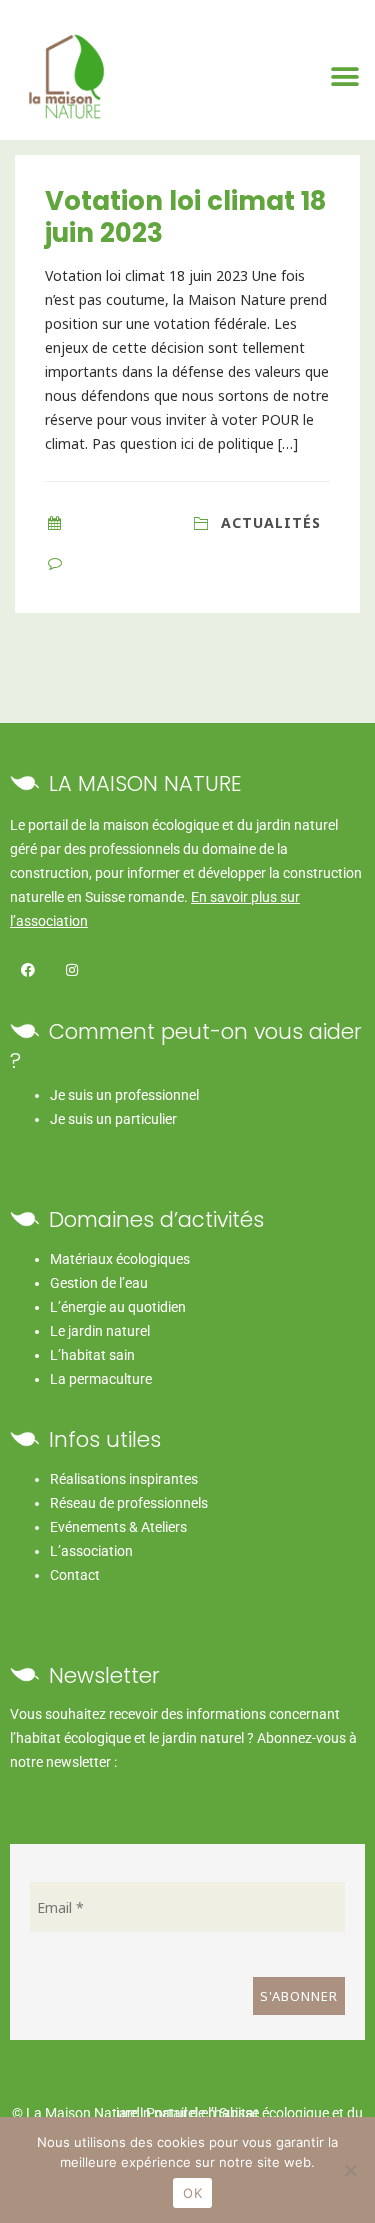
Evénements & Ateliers (118, 1527)
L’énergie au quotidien (118, 1307)
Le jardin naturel (100, 1331)
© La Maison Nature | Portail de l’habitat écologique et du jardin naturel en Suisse (187, 2113)
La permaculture (101, 1379)
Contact (75, 1575)
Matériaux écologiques (120, 1259)
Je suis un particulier (113, 1119)
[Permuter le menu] (345, 77)
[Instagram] (71, 970)
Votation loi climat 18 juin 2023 (185, 217)
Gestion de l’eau (99, 1283)
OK (192, 2193)
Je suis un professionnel (124, 1095)
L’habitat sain (92, 1355)
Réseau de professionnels (129, 1503)
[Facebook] (27, 970)
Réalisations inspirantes (124, 1479)
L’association (91, 1551)
